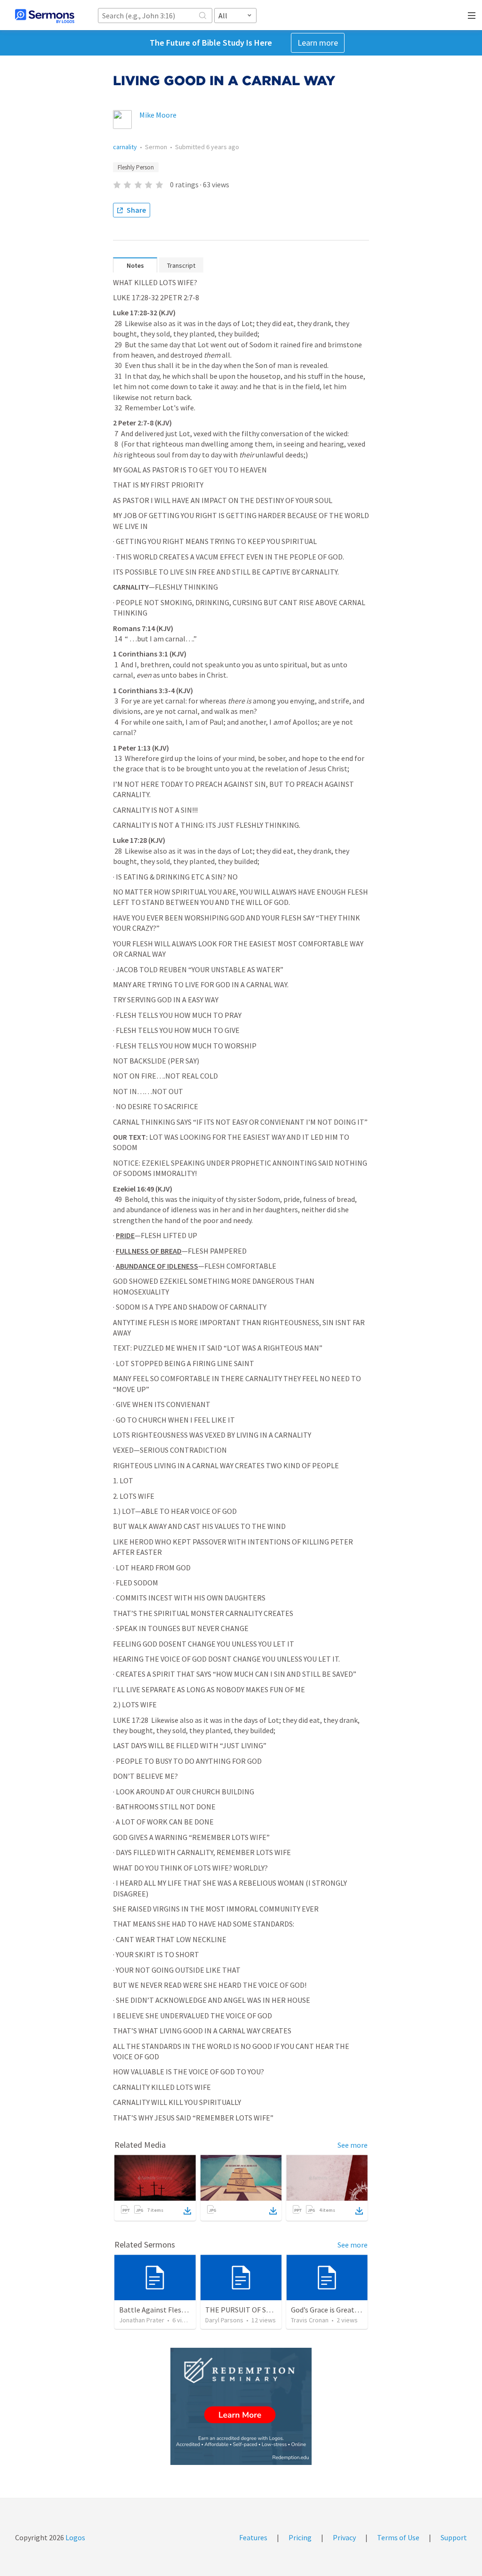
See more (353, 2145)
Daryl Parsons (224, 2320)
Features (253, 2537)
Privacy (344, 2537)
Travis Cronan (310, 2320)
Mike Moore (158, 115)
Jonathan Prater (142, 2320)
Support (454, 2537)
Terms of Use (398, 2537)
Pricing (300, 2537)
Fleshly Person (136, 167)
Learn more (318, 43)
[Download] (187, 2211)
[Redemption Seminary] (241, 2406)
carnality (125, 147)
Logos (75, 2537)
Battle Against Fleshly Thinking (170, 2310)
